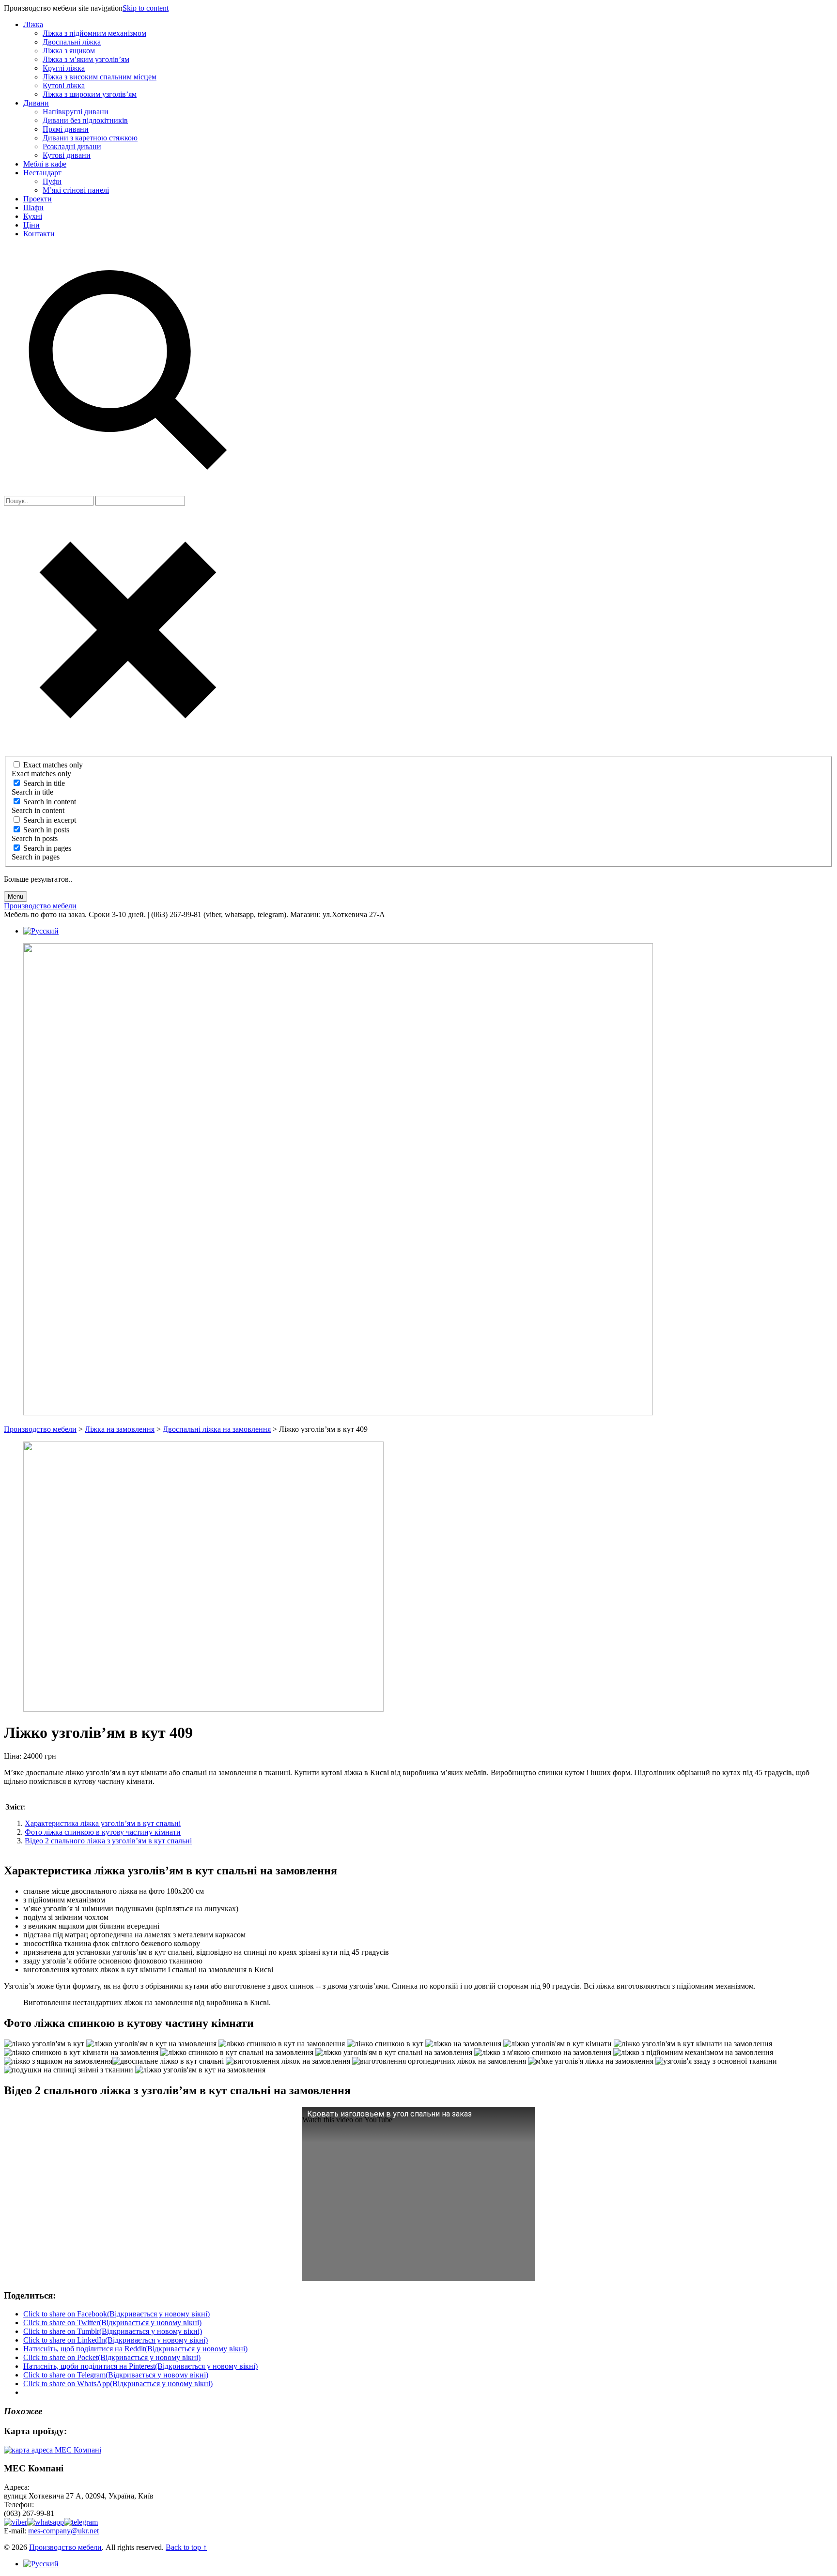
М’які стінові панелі (76, 190)
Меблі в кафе (45, 164)
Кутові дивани (67, 155)
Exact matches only (53, 765)
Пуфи (52, 181)
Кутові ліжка (64, 85)
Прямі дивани (66, 129)
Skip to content (146, 8)
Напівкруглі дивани (76, 112)
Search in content (50, 802)
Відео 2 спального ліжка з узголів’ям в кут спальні (108, 1841)
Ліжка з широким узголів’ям (90, 94)
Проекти (38, 199)
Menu (15, 897)
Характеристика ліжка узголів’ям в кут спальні (103, 1823)
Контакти (39, 234)
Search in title (44, 783)
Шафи (33, 207)
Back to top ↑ (186, 2547)
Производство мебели (65, 2547)
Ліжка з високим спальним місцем (100, 77)
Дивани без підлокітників (85, 120)
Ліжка (33, 24)
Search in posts (46, 830)
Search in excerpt (50, 820)
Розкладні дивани (72, 146)
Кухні (33, 216)
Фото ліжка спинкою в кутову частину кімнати (103, 1832)
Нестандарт (42, 173)
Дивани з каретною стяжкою (90, 138)
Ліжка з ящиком (69, 51)
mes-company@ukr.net (63, 2531)
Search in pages (47, 848)
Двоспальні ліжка (72, 42)
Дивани (36, 103)
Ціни (31, 225)
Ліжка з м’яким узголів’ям (86, 59)
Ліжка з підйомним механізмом (94, 33)
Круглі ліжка (64, 68)
